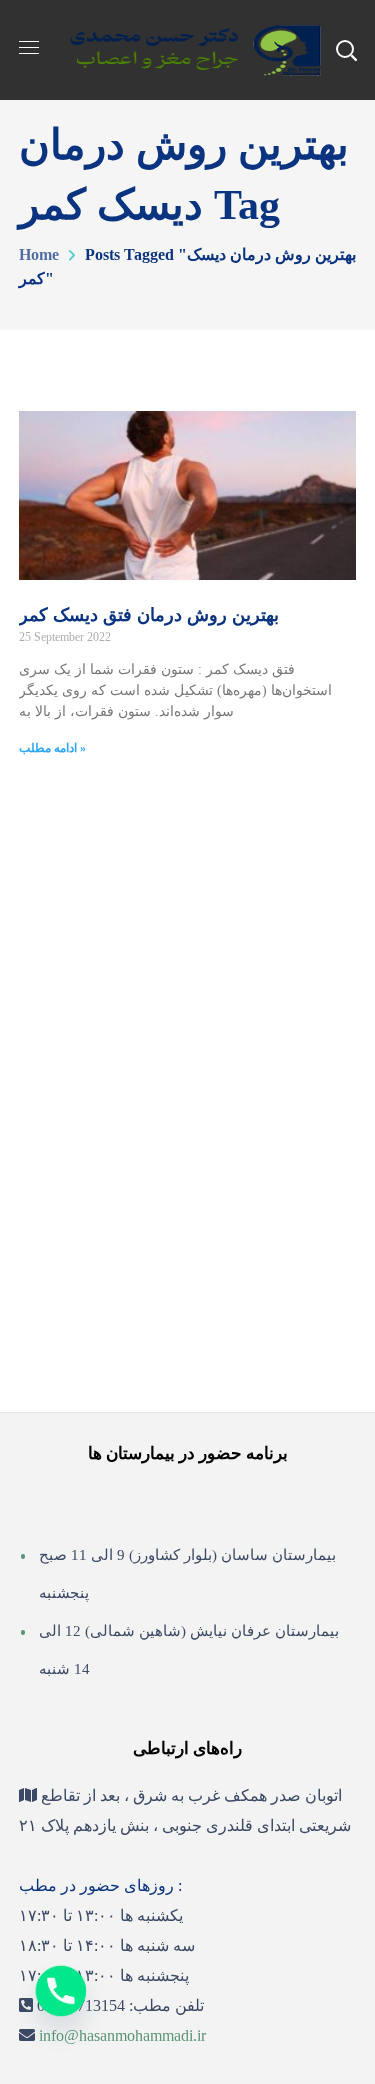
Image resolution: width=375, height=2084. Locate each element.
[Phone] (61, 1991)
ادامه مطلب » (52, 748)
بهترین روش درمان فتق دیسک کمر (149, 615)
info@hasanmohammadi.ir (122, 2035)
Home (39, 254)
